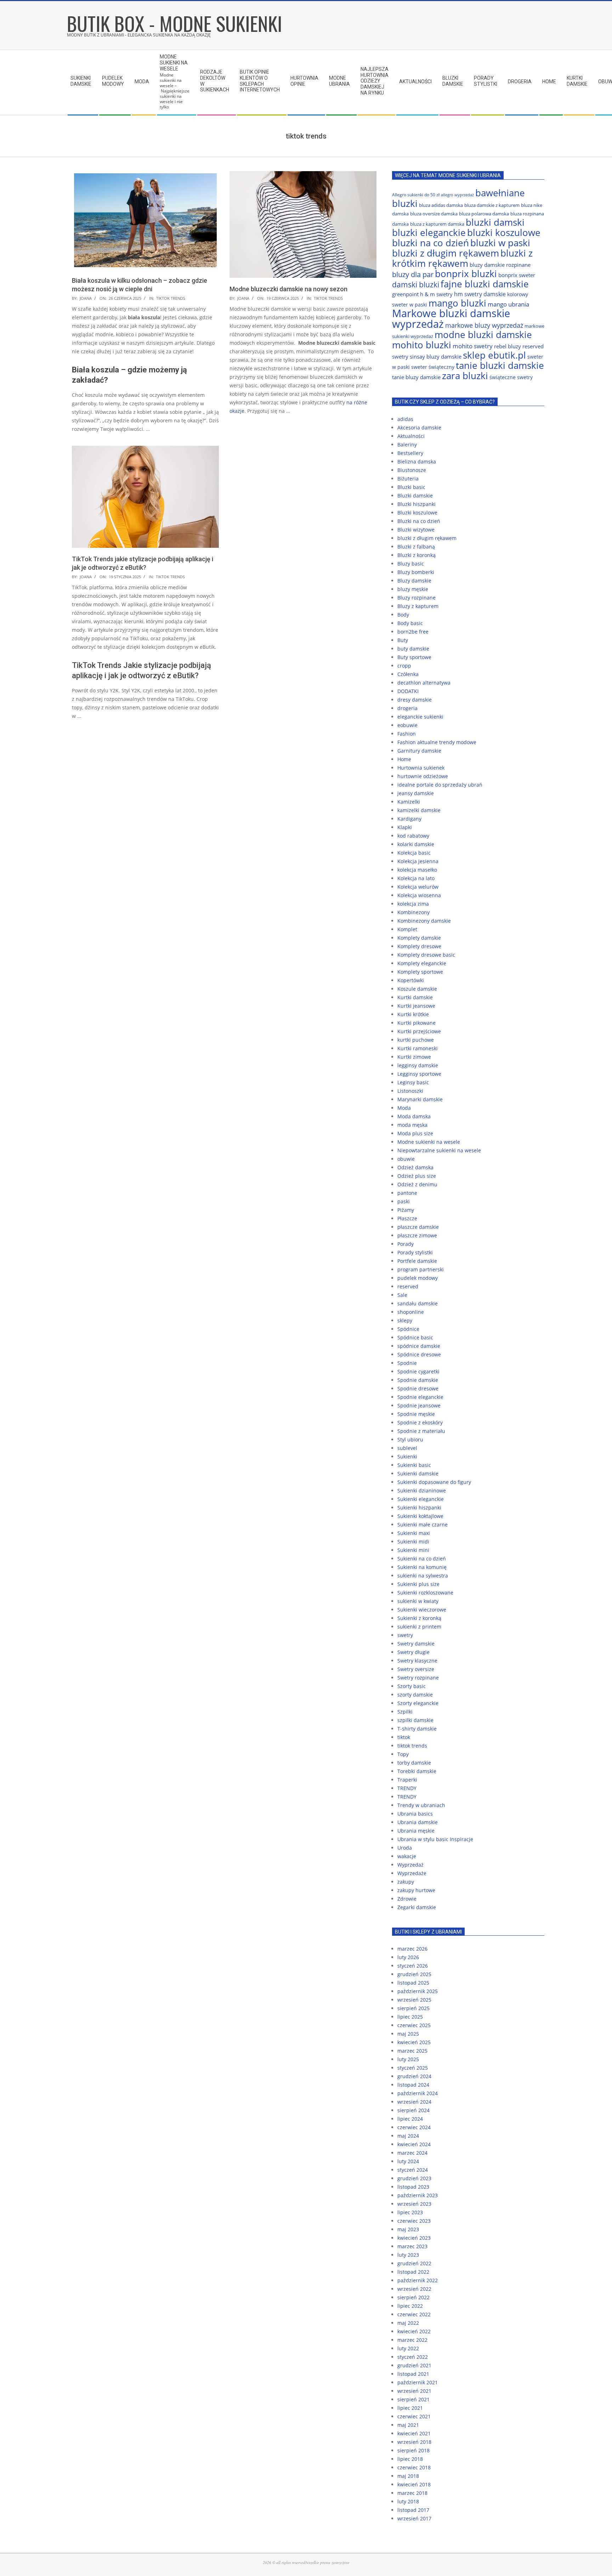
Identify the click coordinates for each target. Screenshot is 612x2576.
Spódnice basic (415, 1337)
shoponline (411, 1312)
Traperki (407, 1780)
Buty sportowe (414, 657)
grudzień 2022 (414, 2263)
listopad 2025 (413, 1983)
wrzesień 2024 (414, 2102)
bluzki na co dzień (430, 243)
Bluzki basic (411, 487)
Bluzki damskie (415, 496)
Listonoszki (410, 1091)
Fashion (407, 734)
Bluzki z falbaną (416, 547)
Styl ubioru (410, 1439)
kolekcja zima (413, 904)
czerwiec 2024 (414, 2127)
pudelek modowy (418, 1278)
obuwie (406, 1159)
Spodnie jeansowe (419, 1405)
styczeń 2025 (413, 2068)
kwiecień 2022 (414, 2331)
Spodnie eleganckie (420, 1397)
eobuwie (407, 725)
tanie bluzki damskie (500, 365)
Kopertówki (411, 980)
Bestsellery (410, 453)
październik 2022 (418, 2280)
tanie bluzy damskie (416, 377)
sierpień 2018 (413, 2450)
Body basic (410, 623)
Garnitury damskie (419, 751)
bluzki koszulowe (504, 232)
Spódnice (408, 1329)
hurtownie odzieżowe (423, 776)
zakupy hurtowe (416, 1890)
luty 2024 (408, 2161)
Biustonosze (412, 470)
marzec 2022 (412, 2340)
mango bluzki (457, 303)
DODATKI (408, 691)
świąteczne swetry (511, 377)
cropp (404, 666)
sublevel (407, 1448)
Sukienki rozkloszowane (425, 1593)
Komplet (407, 929)
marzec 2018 (412, 2493)
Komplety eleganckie (422, 963)
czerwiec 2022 (414, 2314)
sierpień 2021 (413, 2399)
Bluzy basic (411, 564)
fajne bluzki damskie (485, 284)
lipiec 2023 (410, 2212)
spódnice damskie (419, 1346)
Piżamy (406, 1210)
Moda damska (414, 1116)
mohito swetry (473, 346)
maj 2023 (408, 2229)
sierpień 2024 (413, 2110)
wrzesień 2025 (414, 2000)
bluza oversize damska (434, 214)
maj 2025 (408, 2034)
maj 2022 (408, 2323)
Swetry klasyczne (417, 1661)
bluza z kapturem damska (437, 224)
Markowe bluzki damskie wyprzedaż (451, 319)
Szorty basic (412, 1686)
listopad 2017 (413, 2510)
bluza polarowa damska (484, 214)
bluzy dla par (413, 274)
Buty (403, 640)
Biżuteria (408, 479)
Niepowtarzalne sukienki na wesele (439, 1150)
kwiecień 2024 (414, 2144)
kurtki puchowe (416, 1040)
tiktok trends (171, 298)
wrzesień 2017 (414, 2518)
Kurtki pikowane (416, 1023)
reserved (408, 1286)
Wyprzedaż (410, 1865)
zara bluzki (465, 376)
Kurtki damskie (415, 997)
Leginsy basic (413, 1082)
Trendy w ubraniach (421, 1805)
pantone (407, 1193)
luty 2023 (408, 2255)
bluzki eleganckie (429, 232)
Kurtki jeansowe (416, 1006)
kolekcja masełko (417, 870)
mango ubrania (508, 304)
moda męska (412, 1125)
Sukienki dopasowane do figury (434, 1482)
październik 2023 (418, 2195)
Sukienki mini (413, 1550)
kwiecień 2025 (414, 2042)
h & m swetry (436, 294)
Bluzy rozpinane (416, 598)
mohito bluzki (422, 345)
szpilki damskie (415, 1720)
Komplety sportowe (420, 972)
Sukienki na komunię (422, 1567)
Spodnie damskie (418, 1380)
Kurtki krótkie (413, 1014)
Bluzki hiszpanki (416, 504)
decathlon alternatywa (424, 683)
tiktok (404, 1737)
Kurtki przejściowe (419, 1031)
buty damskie (413, 649)
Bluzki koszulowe (417, 513)
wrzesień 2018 (414, 2442)
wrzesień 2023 (414, 2204)
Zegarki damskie (417, 1907)
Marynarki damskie (420, 1099)
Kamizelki (409, 802)
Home (404, 759)
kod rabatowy (413, 836)
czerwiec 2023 (414, 2221)
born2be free (413, 632)
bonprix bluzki (466, 274)
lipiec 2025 (410, 2017)
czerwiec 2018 (414, 2467)
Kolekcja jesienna (418, 861)
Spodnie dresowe (418, 1388)
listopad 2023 (413, 2187)
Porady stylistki (415, 1252)
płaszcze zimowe (417, 1235)
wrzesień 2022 (414, 2289)
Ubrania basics (415, 1814)
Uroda (405, 1848)
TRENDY (407, 1788)
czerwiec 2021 (414, 2416)
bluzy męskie (413, 589)
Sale (402, 1295)
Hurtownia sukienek (421, 768)
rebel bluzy (508, 346)
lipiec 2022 (410, 2306)
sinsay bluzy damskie (436, 356)
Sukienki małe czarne (423, 1525)
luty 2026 (408, 1957)
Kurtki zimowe (414, 1057)
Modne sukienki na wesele (429, 1142)
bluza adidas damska (441, 205)
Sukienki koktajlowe (420, 1516)
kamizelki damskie (419, 810)
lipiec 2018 (410, 2459)
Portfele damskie (417, 1261)
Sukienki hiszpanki (419, 1508)
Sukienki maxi (414, 1533)
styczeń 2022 (413, 2357)
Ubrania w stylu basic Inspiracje (435, 1839)
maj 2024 (408, 2136)
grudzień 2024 (414, 2076)
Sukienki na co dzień (422, 1559)
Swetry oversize (416, 1669)
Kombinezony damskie (424, 921)
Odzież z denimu (417, 1184)
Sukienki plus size (418, 1584)
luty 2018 (408, 2501)
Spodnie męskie (416, 1414)
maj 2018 (408, 2476)
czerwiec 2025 (414, 2025)
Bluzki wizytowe (416, 530)
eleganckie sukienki (420, 717)
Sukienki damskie (418, 1473)
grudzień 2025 (414, 1974)
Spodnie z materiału (421, 1431)
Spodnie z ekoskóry (420, 1422)
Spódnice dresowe (419, 1354)
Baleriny (407, 445)
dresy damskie (415, 700)
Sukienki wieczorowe (422, 1610)
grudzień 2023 (414, 2178)
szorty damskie (415, 1695)
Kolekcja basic (414, 853)
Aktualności (411, 436)
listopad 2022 (413, 2272)
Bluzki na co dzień (419, 521)
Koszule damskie (417, 989)
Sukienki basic (414, 1465)
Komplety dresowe (419, 946)
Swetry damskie (416, 1644)
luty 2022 (408, 2348)
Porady (406, 1244)
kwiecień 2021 (414, 2433)
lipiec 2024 (410, 2119)
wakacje (407, 1856)
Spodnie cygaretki (418, 1371)
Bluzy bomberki (416, 572)
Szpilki (405, 1712)
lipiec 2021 (410, 2408)
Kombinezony (413, 912)
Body (403, 615)
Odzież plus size (417, 1176)
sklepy (405, 1320)
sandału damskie (418, 1303)
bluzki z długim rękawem (446, 253)
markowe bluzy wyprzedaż (484, 325)
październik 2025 (418, 1991)
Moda (404, 1108)
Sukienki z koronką (419, 1618)
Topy (403, 1754)
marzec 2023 (412, 2246)
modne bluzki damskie (483, 334)
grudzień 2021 (414, 2365)
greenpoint (405, 294)
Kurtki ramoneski (418, 1048)
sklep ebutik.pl (494, 355)
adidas (405, 419)
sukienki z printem (419, 1627)
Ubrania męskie (416, 1831)
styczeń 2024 (413, 2170)
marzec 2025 (412, 2051)
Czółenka (408, 674)
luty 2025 (408, 2059)
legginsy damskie (418, 1065)
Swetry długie (413, 1652)
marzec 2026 (412, 1949)
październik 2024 (418, 2093)
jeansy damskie (416, 793)
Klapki (405, 827)
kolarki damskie (416, 844)
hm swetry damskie (480, 294)
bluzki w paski (500, 243)
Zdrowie (407, 1899)
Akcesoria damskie (419, 428)
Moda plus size (415, 1133)
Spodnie (407, 1363)
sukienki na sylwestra (423, 1576)
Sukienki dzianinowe (422, 1491)
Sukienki (407, 1456)
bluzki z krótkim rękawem (462, 258)
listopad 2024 (413, 2085)
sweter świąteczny (433, 367)
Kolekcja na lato (416, 878)
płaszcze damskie (418, 1227)
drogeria (407, 708)
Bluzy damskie (414, 581)
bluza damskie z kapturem (492, 205)
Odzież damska (415, 1167)
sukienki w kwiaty (418, 1601)
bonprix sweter (517, 275)
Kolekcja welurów (418, 887)
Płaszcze (407, 1218)
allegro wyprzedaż (457, 195)
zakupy (406, 1882)
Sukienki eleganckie (421, 1499)
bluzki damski (495, 222)
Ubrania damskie (418, 1822)
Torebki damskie (417, 1771)
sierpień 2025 (413, 2008)
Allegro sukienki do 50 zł (416, 195)
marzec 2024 (412, 2153)
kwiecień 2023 (414, 2238)
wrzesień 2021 (414, 2391)
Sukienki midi (413, 1542)
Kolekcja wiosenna (419, 895)
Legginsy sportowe (419, 1074)
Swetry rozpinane (418, 1678)
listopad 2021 (413, 2374)
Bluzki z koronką (416, 555)
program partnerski (421, 1269)
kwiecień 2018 (414, 2484)
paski (404, 1201)
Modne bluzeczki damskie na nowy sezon (288, 289)
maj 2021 (408, 2425)
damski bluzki (416, 284)
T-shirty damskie (417, 1729)
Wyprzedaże (412, 1873)
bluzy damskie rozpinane (500, 265)
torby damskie (414, 1763)
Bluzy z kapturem (418, 606)
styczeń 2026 (413, 1966)
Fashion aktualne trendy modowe (437, 742)
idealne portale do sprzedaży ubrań (440, 785)
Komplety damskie (419, 938)
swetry (405, 1635)
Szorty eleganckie (418, 1703)
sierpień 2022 (413, 2297)
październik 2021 (418, 2382)
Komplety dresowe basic (426, 955)
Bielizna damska (417, 462)
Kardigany (409, 819)
